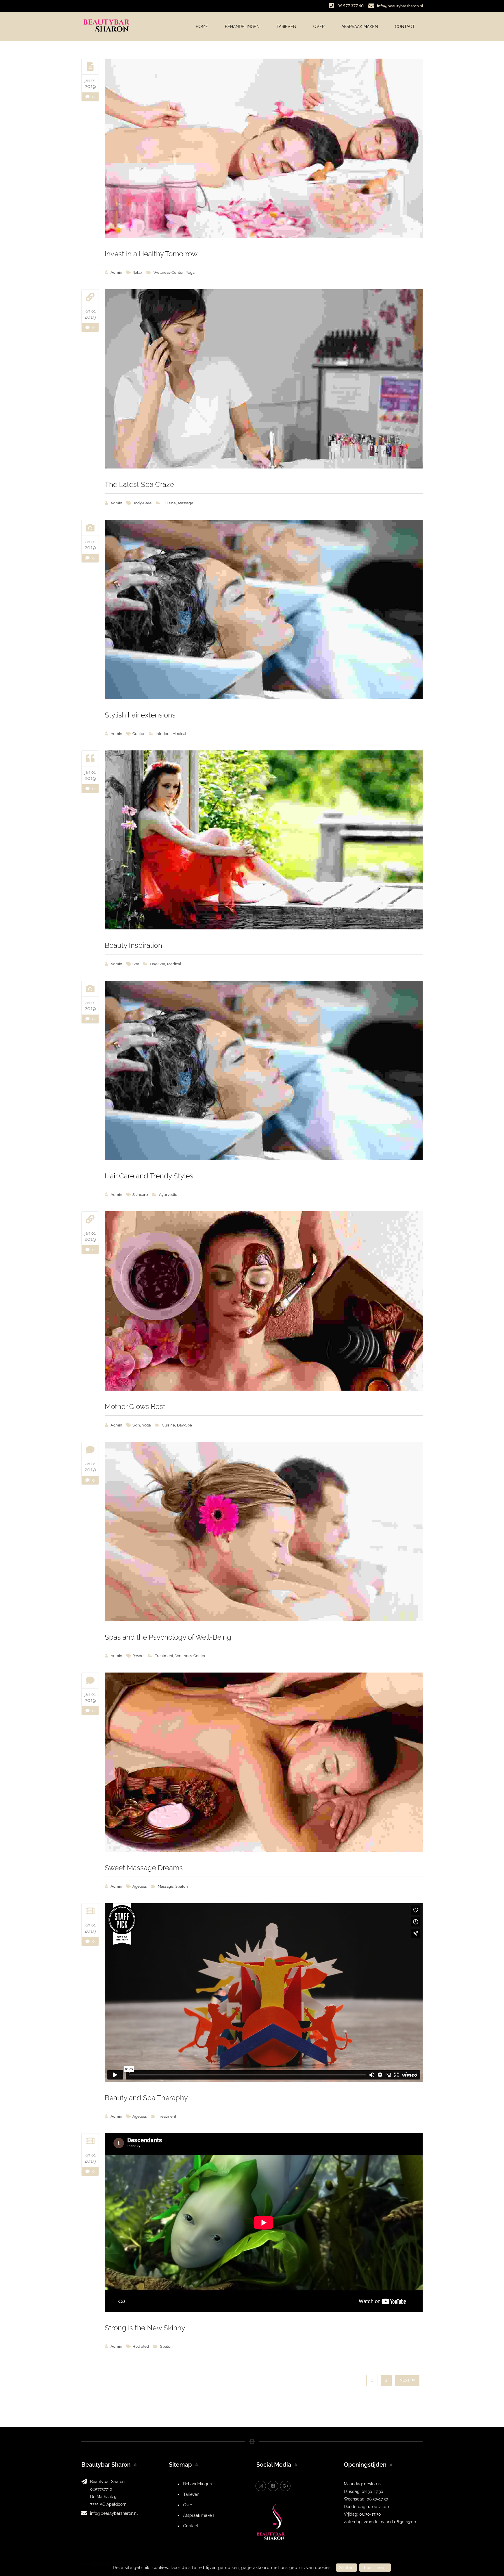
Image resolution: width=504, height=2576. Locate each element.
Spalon (182, 1886)
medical (179, 734)
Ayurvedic (168, 1195)
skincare (140, 1195)
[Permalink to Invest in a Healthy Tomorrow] (264, 148)
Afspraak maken (199, 2515)
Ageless (140, 1886)
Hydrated (141, 2346)
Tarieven (191, 2494)
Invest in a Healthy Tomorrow (151, 254)
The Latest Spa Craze (139, 484)
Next (405, 2380)
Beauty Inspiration (133, 945)
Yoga (190, 272)
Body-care (142, 503)
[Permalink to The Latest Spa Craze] (264, 379)
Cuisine (169, 503)
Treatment (164, 1656)
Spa (136, 964)
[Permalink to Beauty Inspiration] (264, 840)
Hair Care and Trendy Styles (149, 1176)
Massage (186, 503)
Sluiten (346, 2568)
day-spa (158, 964)
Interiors (163, 734)
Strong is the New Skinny (145, 2328)
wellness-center (169, 272)
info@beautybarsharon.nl (114, 2513)
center (139, 734)
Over (188, 2505)
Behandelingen (197, 2484)
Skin (136, 1425)
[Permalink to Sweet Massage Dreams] (264, 1762)
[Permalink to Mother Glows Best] (264, 1301)
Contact (191, 2526)
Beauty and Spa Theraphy (146, 2098)
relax (137, 272)
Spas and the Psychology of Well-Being (168, 1637)
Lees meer (375, 2568)
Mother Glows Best (135, 1407)
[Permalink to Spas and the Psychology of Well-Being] (264, 1532)
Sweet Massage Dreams (144, 1868)
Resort (138, 1656)
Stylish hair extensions (140, 715)
